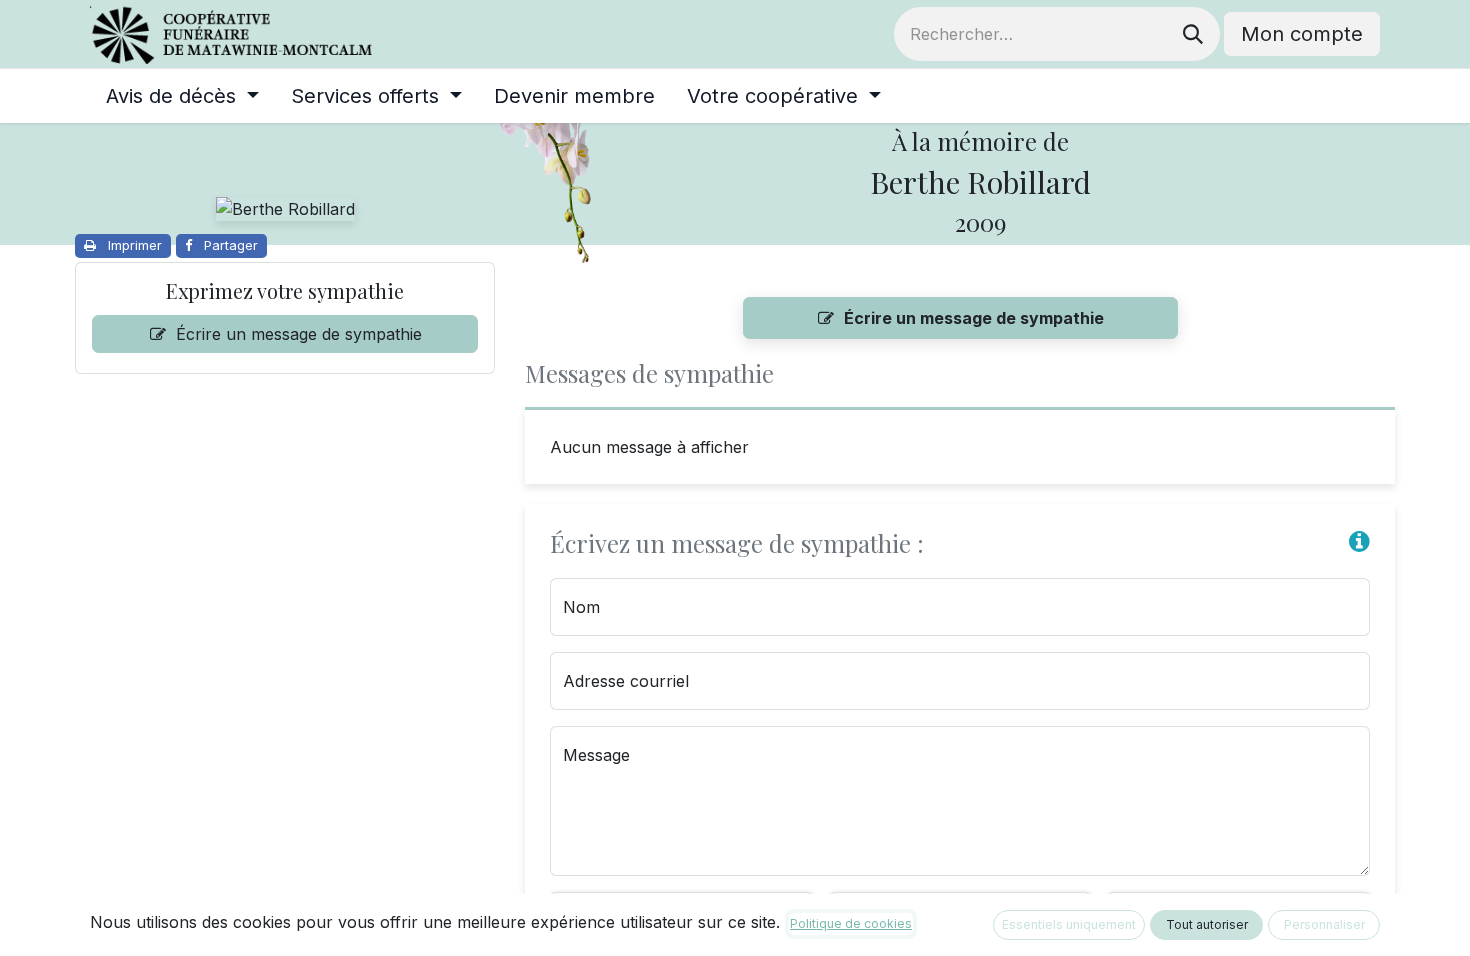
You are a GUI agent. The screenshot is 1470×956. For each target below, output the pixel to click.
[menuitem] (182, 96)
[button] (1359, 541)
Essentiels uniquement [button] (1069, 924)
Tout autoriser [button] (1207, 924)
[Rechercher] (1193, 34)
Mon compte (1302, 34)
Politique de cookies (851, 923)
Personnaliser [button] (1324, 924)
